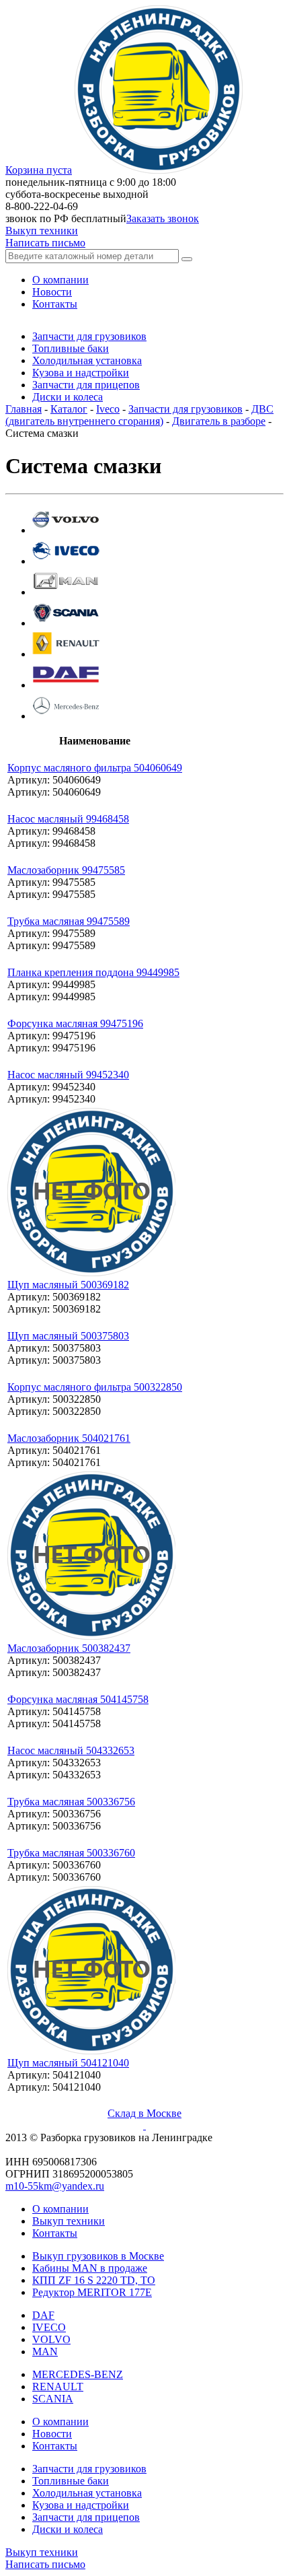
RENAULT (58, 2387)
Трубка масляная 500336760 (71, 1853)
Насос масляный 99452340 (68, 1075)
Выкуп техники (42, 231)
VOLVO (51, 2339)
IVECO (49, 2327)
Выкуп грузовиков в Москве (98, 2256)
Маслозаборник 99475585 (66, 870)
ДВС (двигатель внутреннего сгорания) (139, 415)
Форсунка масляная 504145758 (78, 1699)
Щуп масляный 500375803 (68, 1336)
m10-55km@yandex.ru (55, 2186)
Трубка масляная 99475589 (69, 921)
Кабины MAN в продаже (90, 2268)
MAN (45, 2352)
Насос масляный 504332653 (71, 1750)
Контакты (55, 2233)
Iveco (108, 409)
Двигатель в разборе (219, 421)
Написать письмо (45, 243)
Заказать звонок (163, 218)
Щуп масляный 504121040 (68, 2063)
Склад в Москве (144, 2113)
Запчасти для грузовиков (185, 409)
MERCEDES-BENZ (78, 2374)
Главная (24, 409)
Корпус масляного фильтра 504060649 (95, 768)
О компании (60, 2209)
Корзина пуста (39, 170)
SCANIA (53, 2399)
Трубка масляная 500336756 (71, 1802)
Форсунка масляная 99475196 (75, 1023)
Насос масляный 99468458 (68, 819)
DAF (43, 2315)
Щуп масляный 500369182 (68, 1285)
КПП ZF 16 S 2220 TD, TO (94, 2280)
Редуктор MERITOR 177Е (92, 2292)
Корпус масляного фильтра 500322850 (95, 1387)
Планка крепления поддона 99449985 (93, 972)
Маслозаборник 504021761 (69, 1438)
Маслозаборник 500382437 (69, 1648)
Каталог (69, 409)
